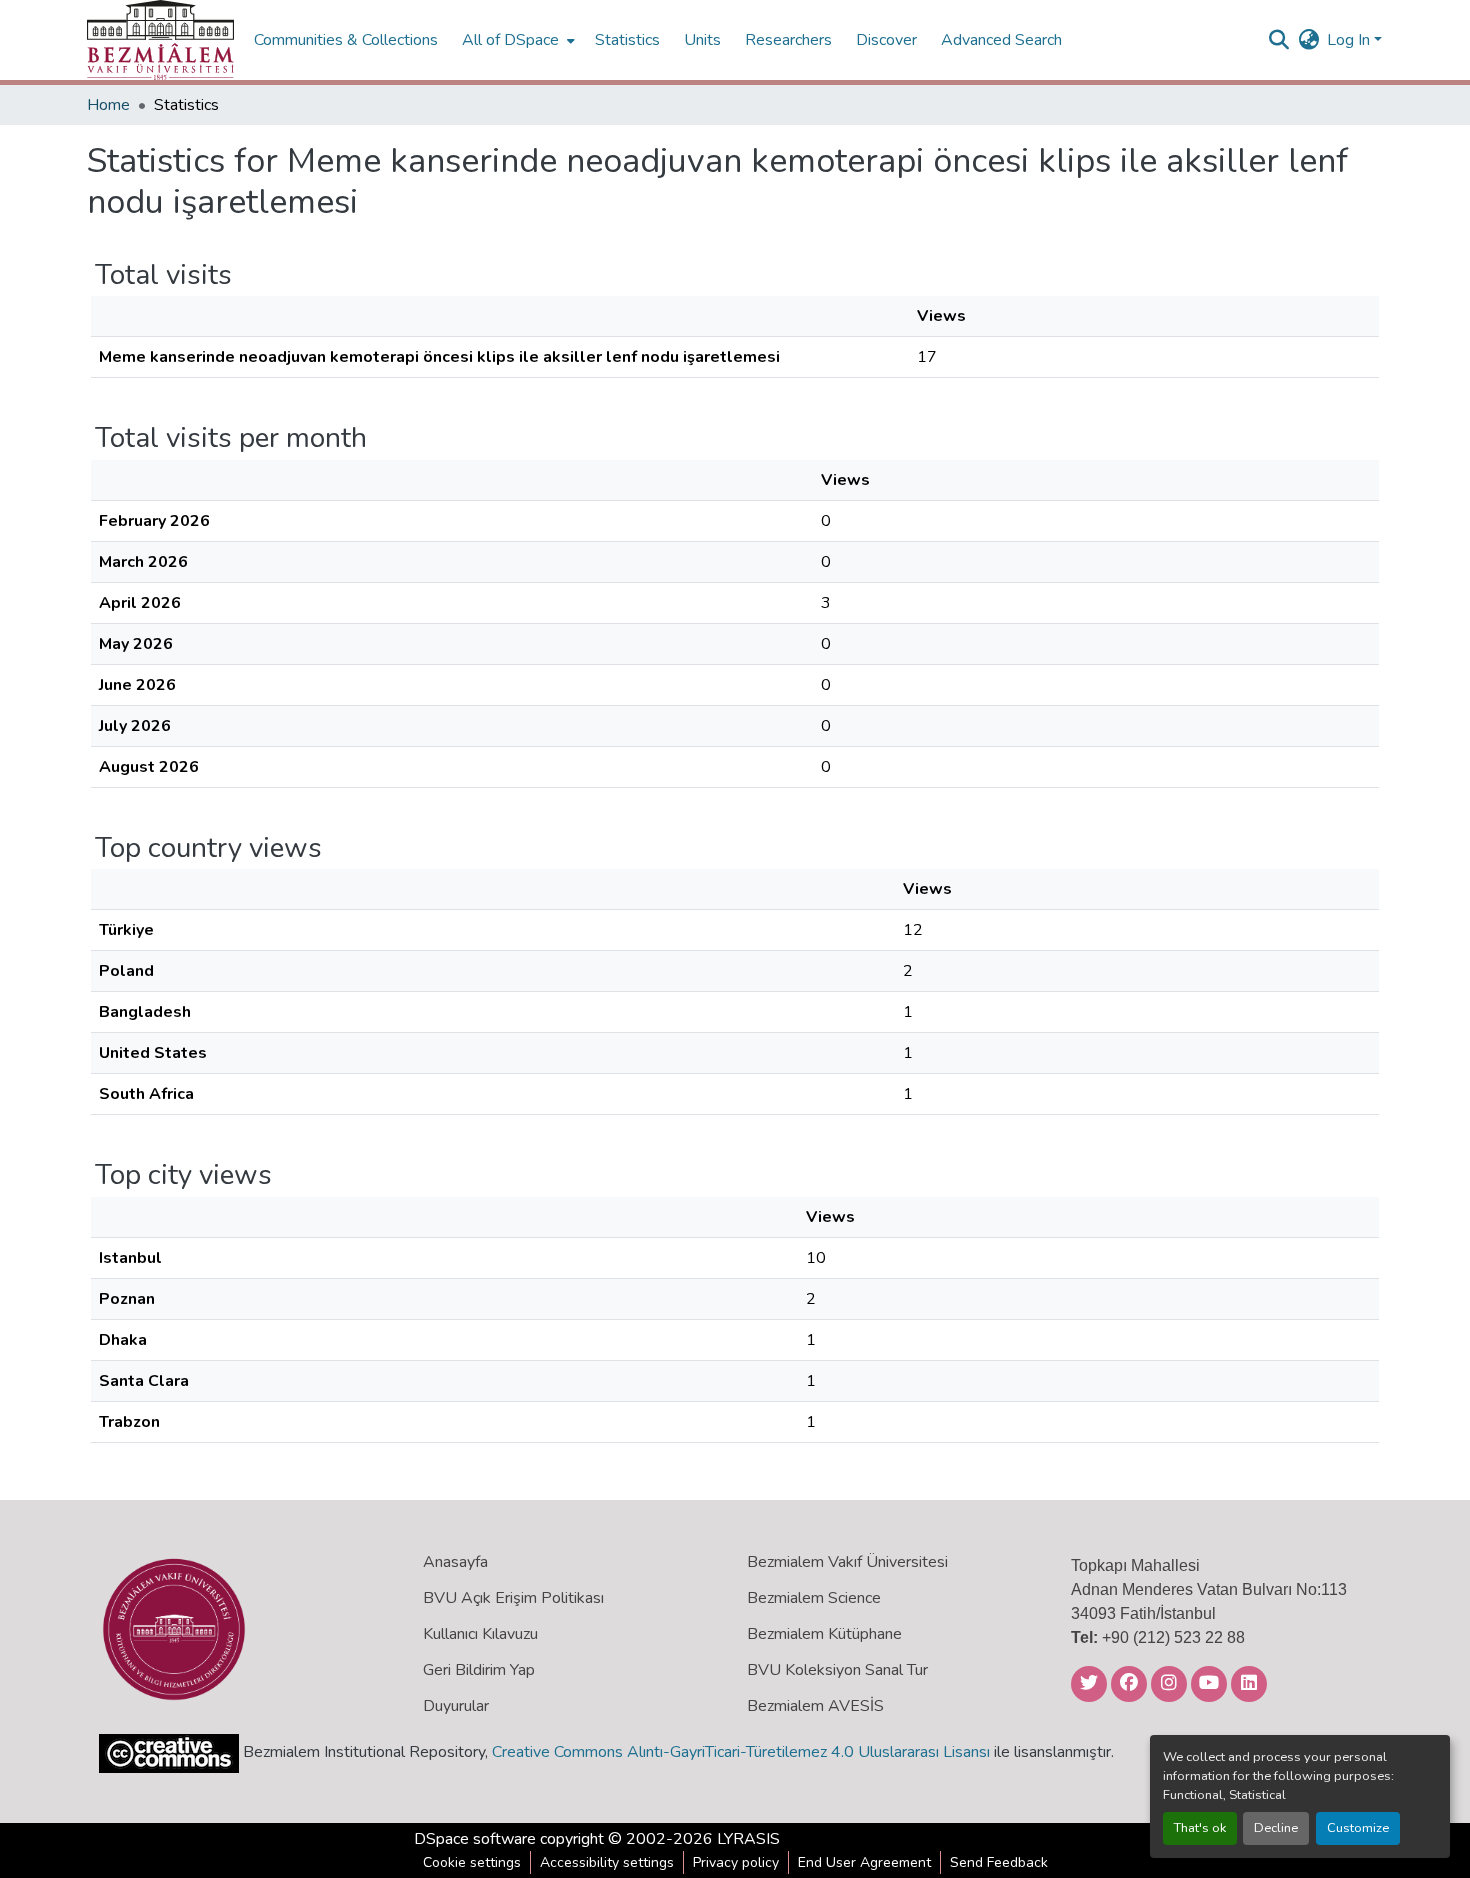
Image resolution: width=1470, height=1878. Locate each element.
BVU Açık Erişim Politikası (513, 1598)
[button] (160, 40)
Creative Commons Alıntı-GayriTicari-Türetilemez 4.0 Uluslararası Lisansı (741, 1752)
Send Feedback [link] (999, 1862)
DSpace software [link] (475, 1839)
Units (702, 40)
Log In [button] (1350, 40)
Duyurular (456, 1706)
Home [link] (108, 105)
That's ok (1200, 1828)
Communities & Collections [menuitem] (346, 40)
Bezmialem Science (814, 1598)
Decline (1276, 1828)
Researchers (788, 40)
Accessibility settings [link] (607, 1862)
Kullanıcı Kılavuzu (480, 1634)
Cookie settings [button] (472, 1862)
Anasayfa (455, 1562)
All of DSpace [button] (510, 40)
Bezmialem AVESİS (815, 1706)
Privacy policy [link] (736, 1862)
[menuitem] (516, 40)
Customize (1358, 1828)
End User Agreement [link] (864, 1862)
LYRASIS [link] (748, 1839)
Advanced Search (1001, 40)
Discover (886, 40)
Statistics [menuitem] (627, 40)
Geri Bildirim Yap (479, 1670)
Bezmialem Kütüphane (824, 1634)
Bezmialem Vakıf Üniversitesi (847, 1562)
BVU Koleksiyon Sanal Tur (837, 1670)
